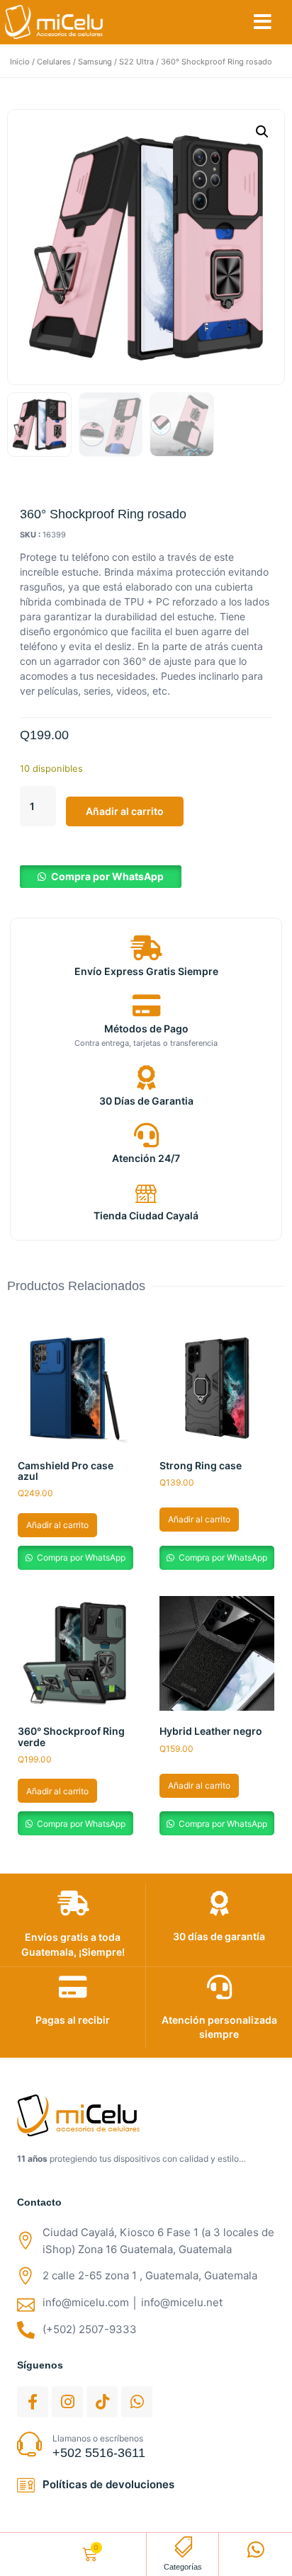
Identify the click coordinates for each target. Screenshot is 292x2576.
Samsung (95, 62)
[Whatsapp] (137, 2402)
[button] (263, 22)
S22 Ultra (136, 62)
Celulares (54, 62)
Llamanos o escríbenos (98, 2438)
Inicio (20, 62)
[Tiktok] (102, 2402)
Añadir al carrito (125, 811)
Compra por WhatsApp (107, 876)
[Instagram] (67, 2402)
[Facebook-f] (33, 2402)
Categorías (183, 2567)
